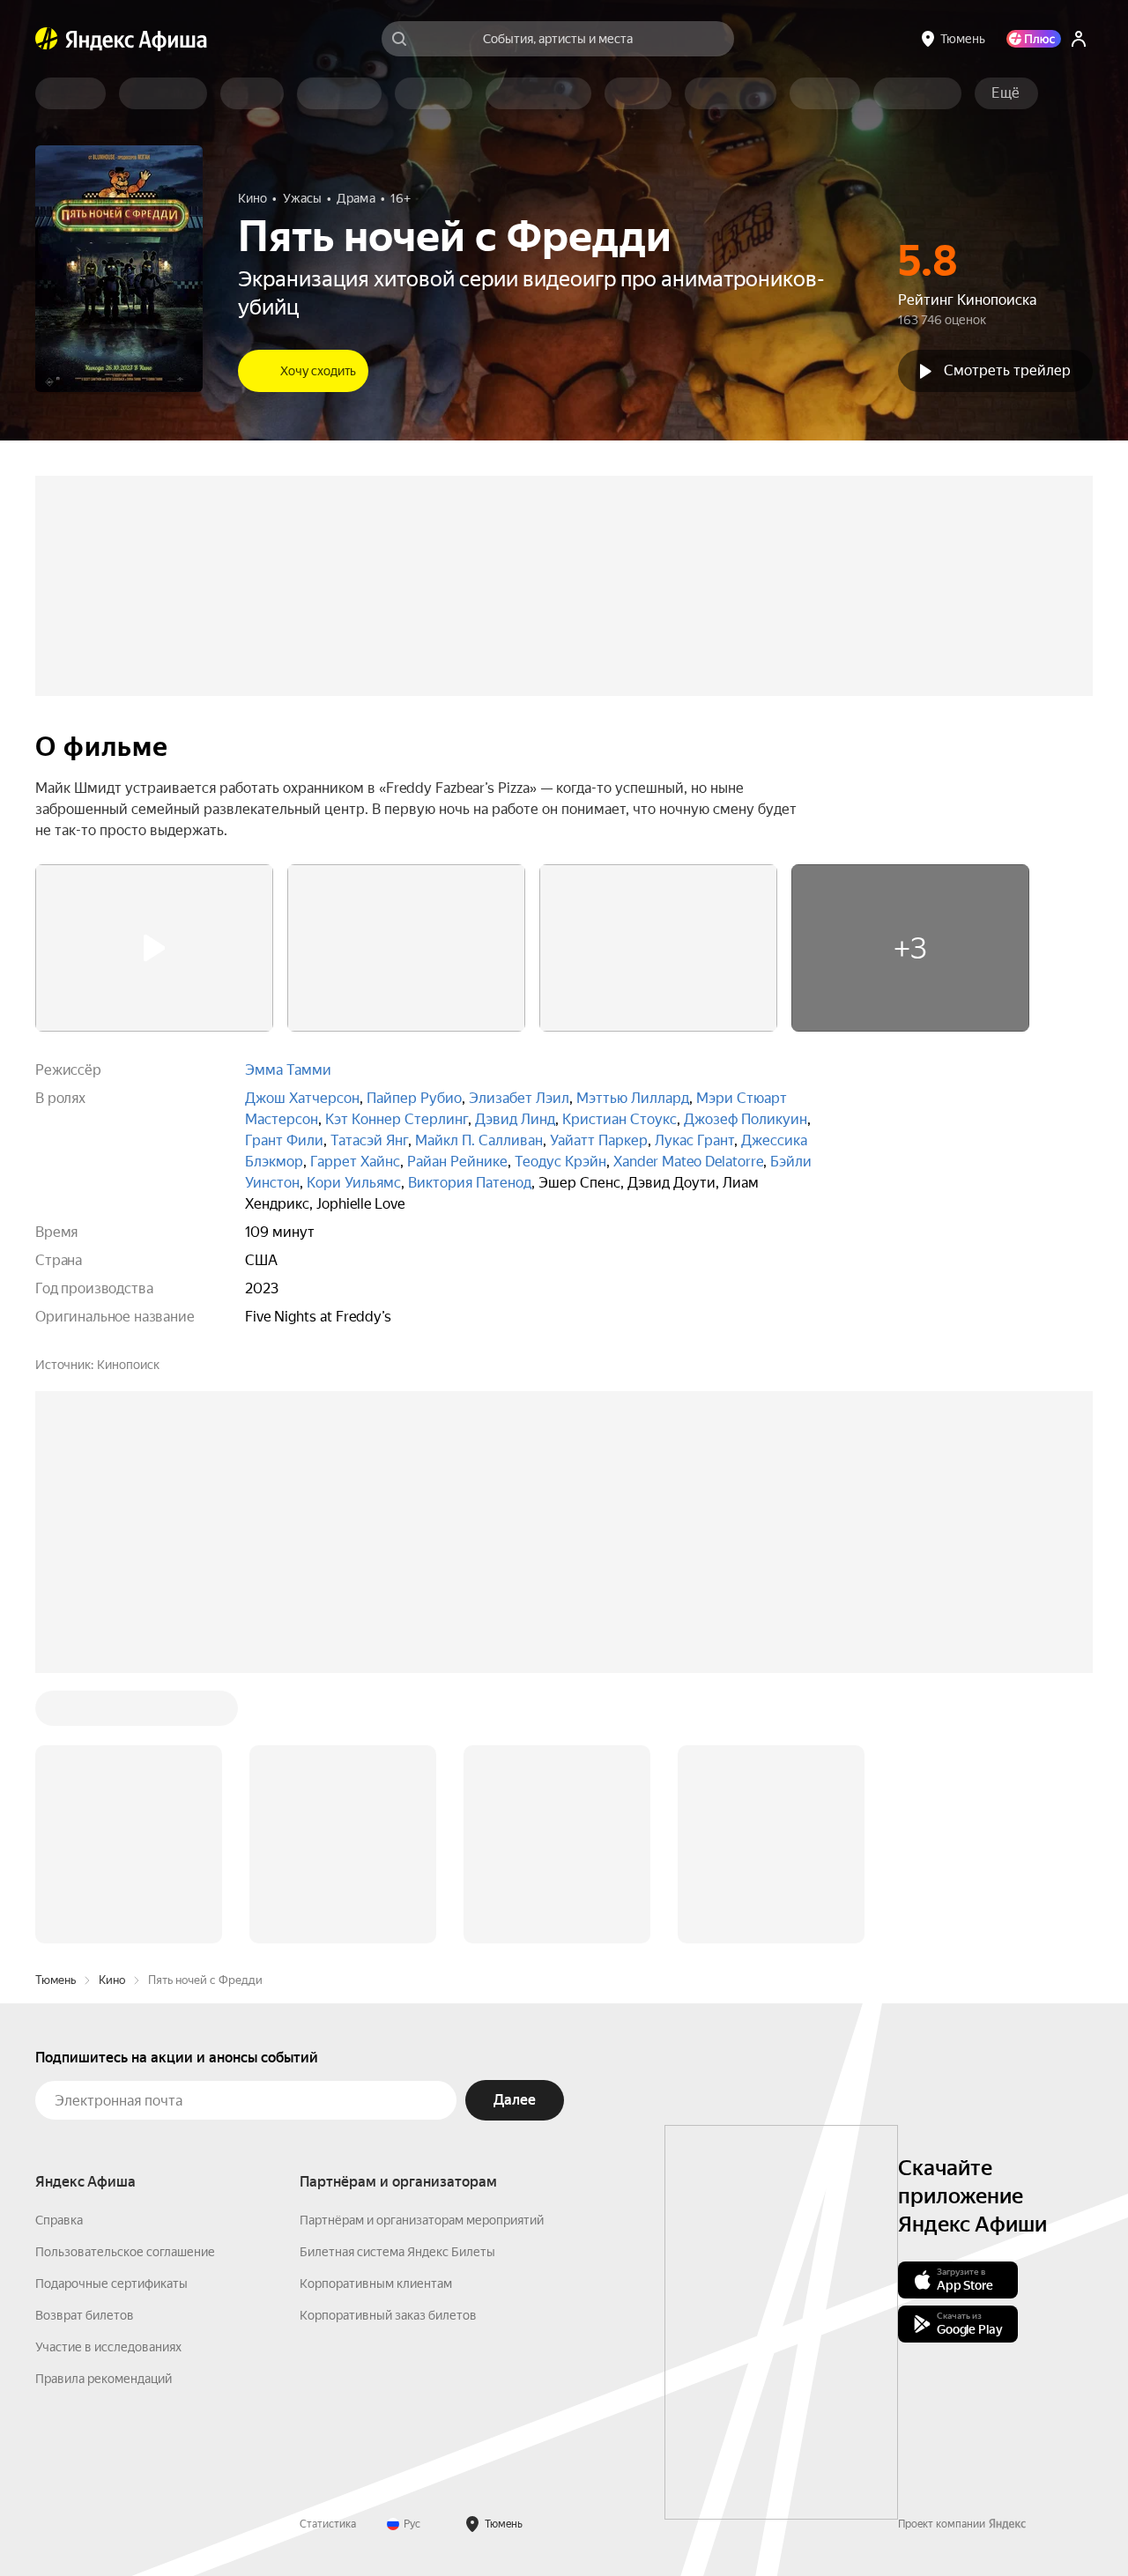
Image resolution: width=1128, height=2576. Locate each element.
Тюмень (56, 1980)
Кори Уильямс (354, 1183)
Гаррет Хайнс (355, 1162)
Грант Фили (284, 1140)
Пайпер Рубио (414, 1098)
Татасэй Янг (369, 1140)
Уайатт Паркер (599, 1140)
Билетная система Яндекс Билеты (397, 2252)
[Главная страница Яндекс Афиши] (47, 39)
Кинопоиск (128, 1365)
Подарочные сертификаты (111, 2284)
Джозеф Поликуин (746, 1119)
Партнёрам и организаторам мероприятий (422, 2220)
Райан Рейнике (457, 1162)
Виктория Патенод (470, 1183)
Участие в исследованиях (108, 2347)
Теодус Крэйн (560, 1162)
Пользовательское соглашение (125, 2252)
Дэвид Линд (515, 1119)
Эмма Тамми (288, 1070)
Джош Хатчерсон (302, 1098)
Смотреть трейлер (1007, 370)
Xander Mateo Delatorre (688, 1162)
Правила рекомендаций (104, 2379)
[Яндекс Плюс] (1034, 39)
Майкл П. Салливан (479, 1140)
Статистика (328, 2524)
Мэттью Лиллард (633, 1098)
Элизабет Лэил (519, 1098)
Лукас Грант (694, 1140)
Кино (112, 1980)
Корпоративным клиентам (376, 2284)
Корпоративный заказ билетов (388, 2315)
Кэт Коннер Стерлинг (397, 1119)
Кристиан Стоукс (620, 1119)
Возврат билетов (85, 2315)
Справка (59, 2220)
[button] (1006, 93)
